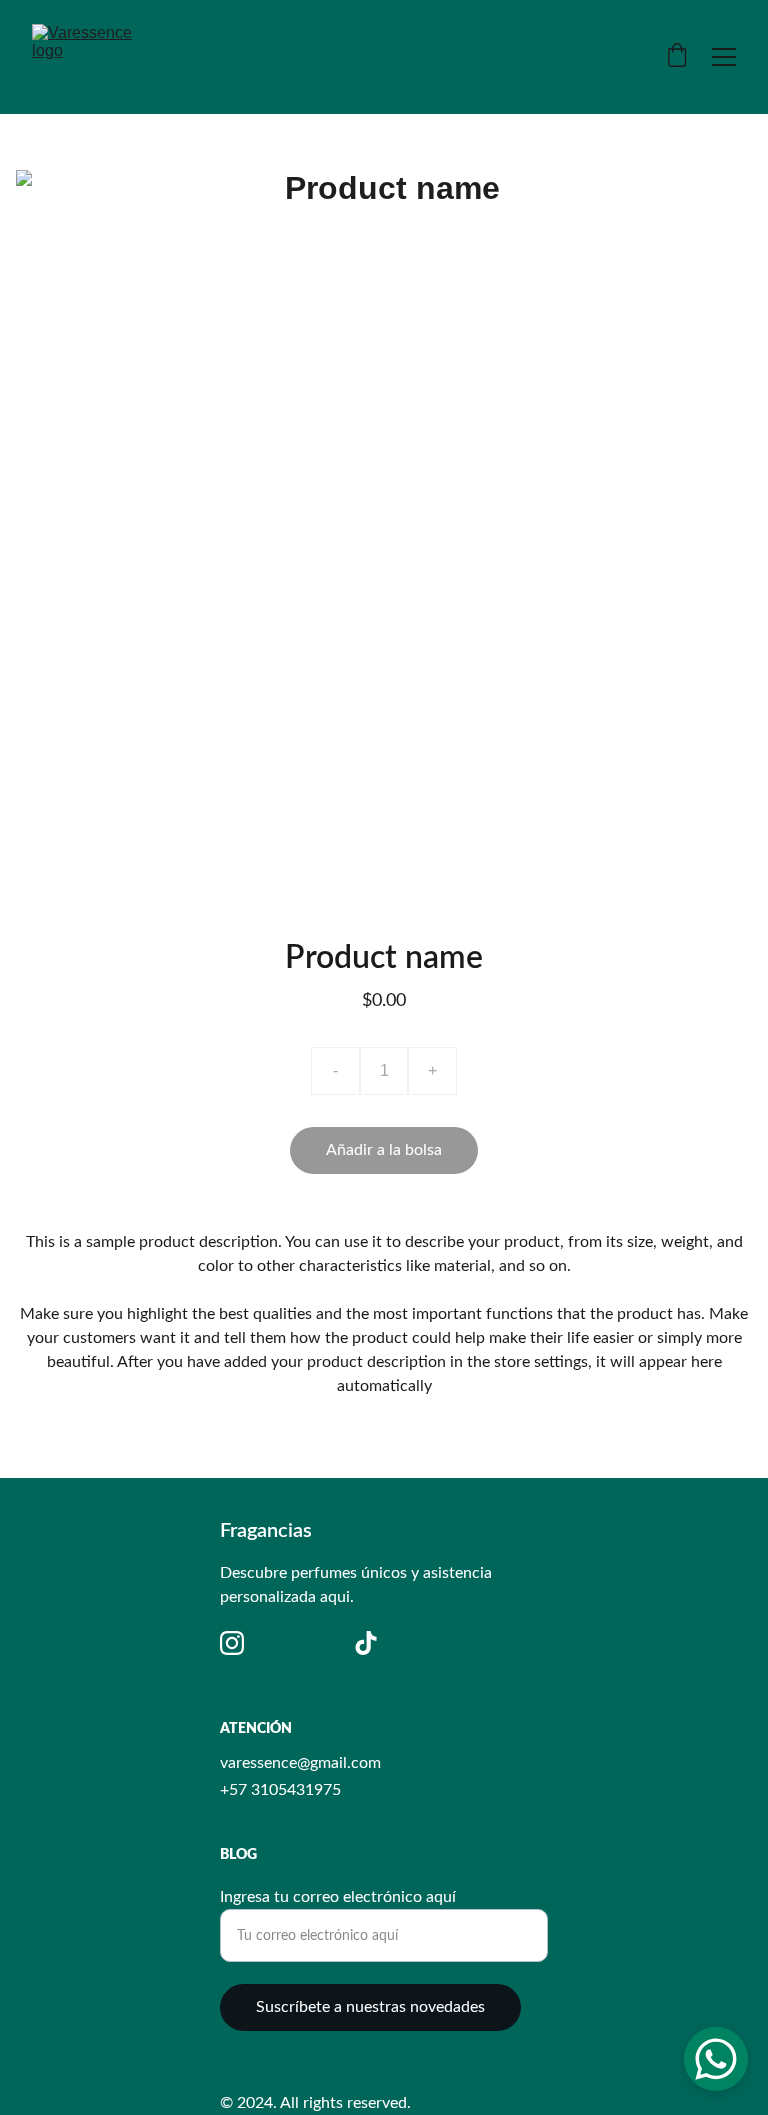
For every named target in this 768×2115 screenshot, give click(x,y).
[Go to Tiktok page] (366, 1643)
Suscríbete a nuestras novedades (370, 2007)
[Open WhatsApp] (716, 2059)
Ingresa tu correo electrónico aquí (338, 1897)
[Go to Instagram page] (232, 1643)
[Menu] (724, 57)
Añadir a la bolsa (384, 1150)
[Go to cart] (677, 57)
